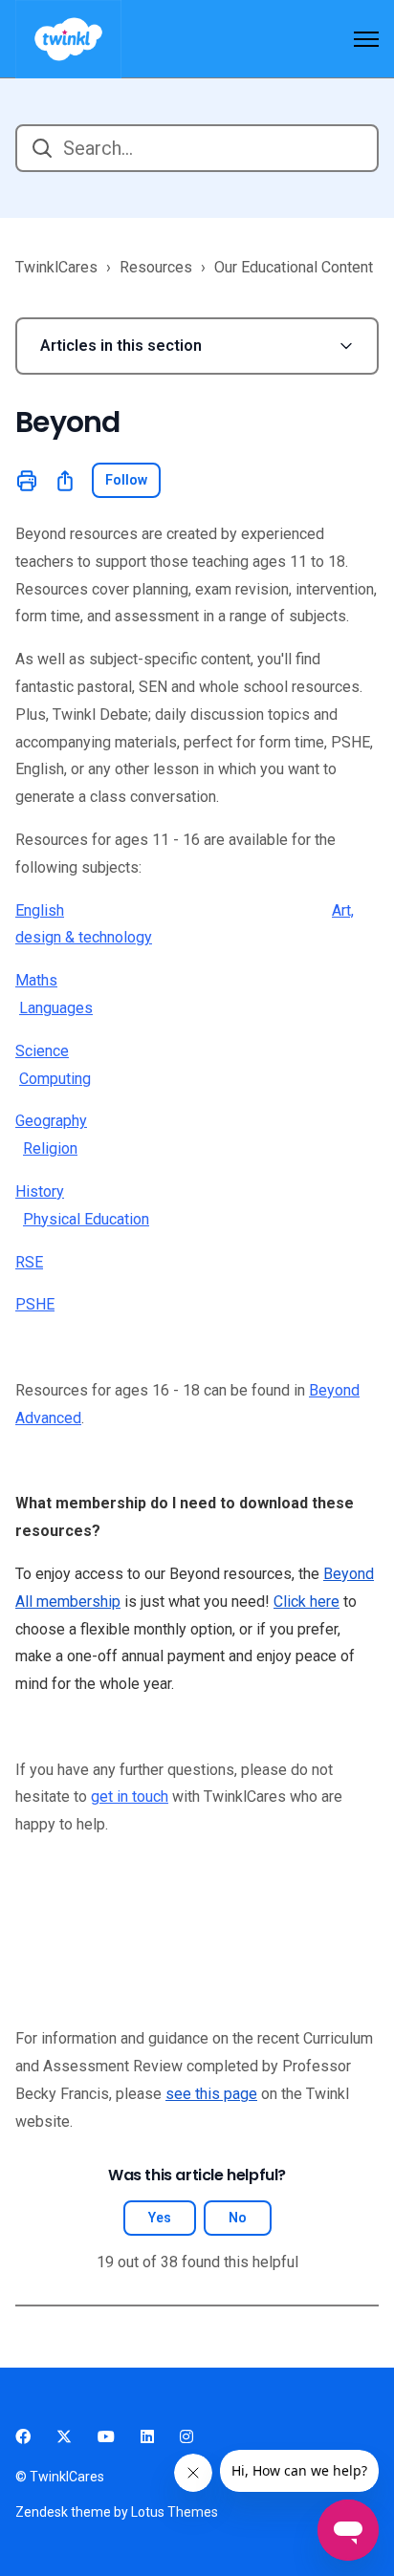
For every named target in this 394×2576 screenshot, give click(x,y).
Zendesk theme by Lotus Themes (117, 2512)
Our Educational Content (294, 267)
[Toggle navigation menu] (366, 39)
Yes (160, 2218)
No (238, 2218)
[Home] (68, 39)
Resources (156, 267)
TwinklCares (56, 267)
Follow (126, 480)
